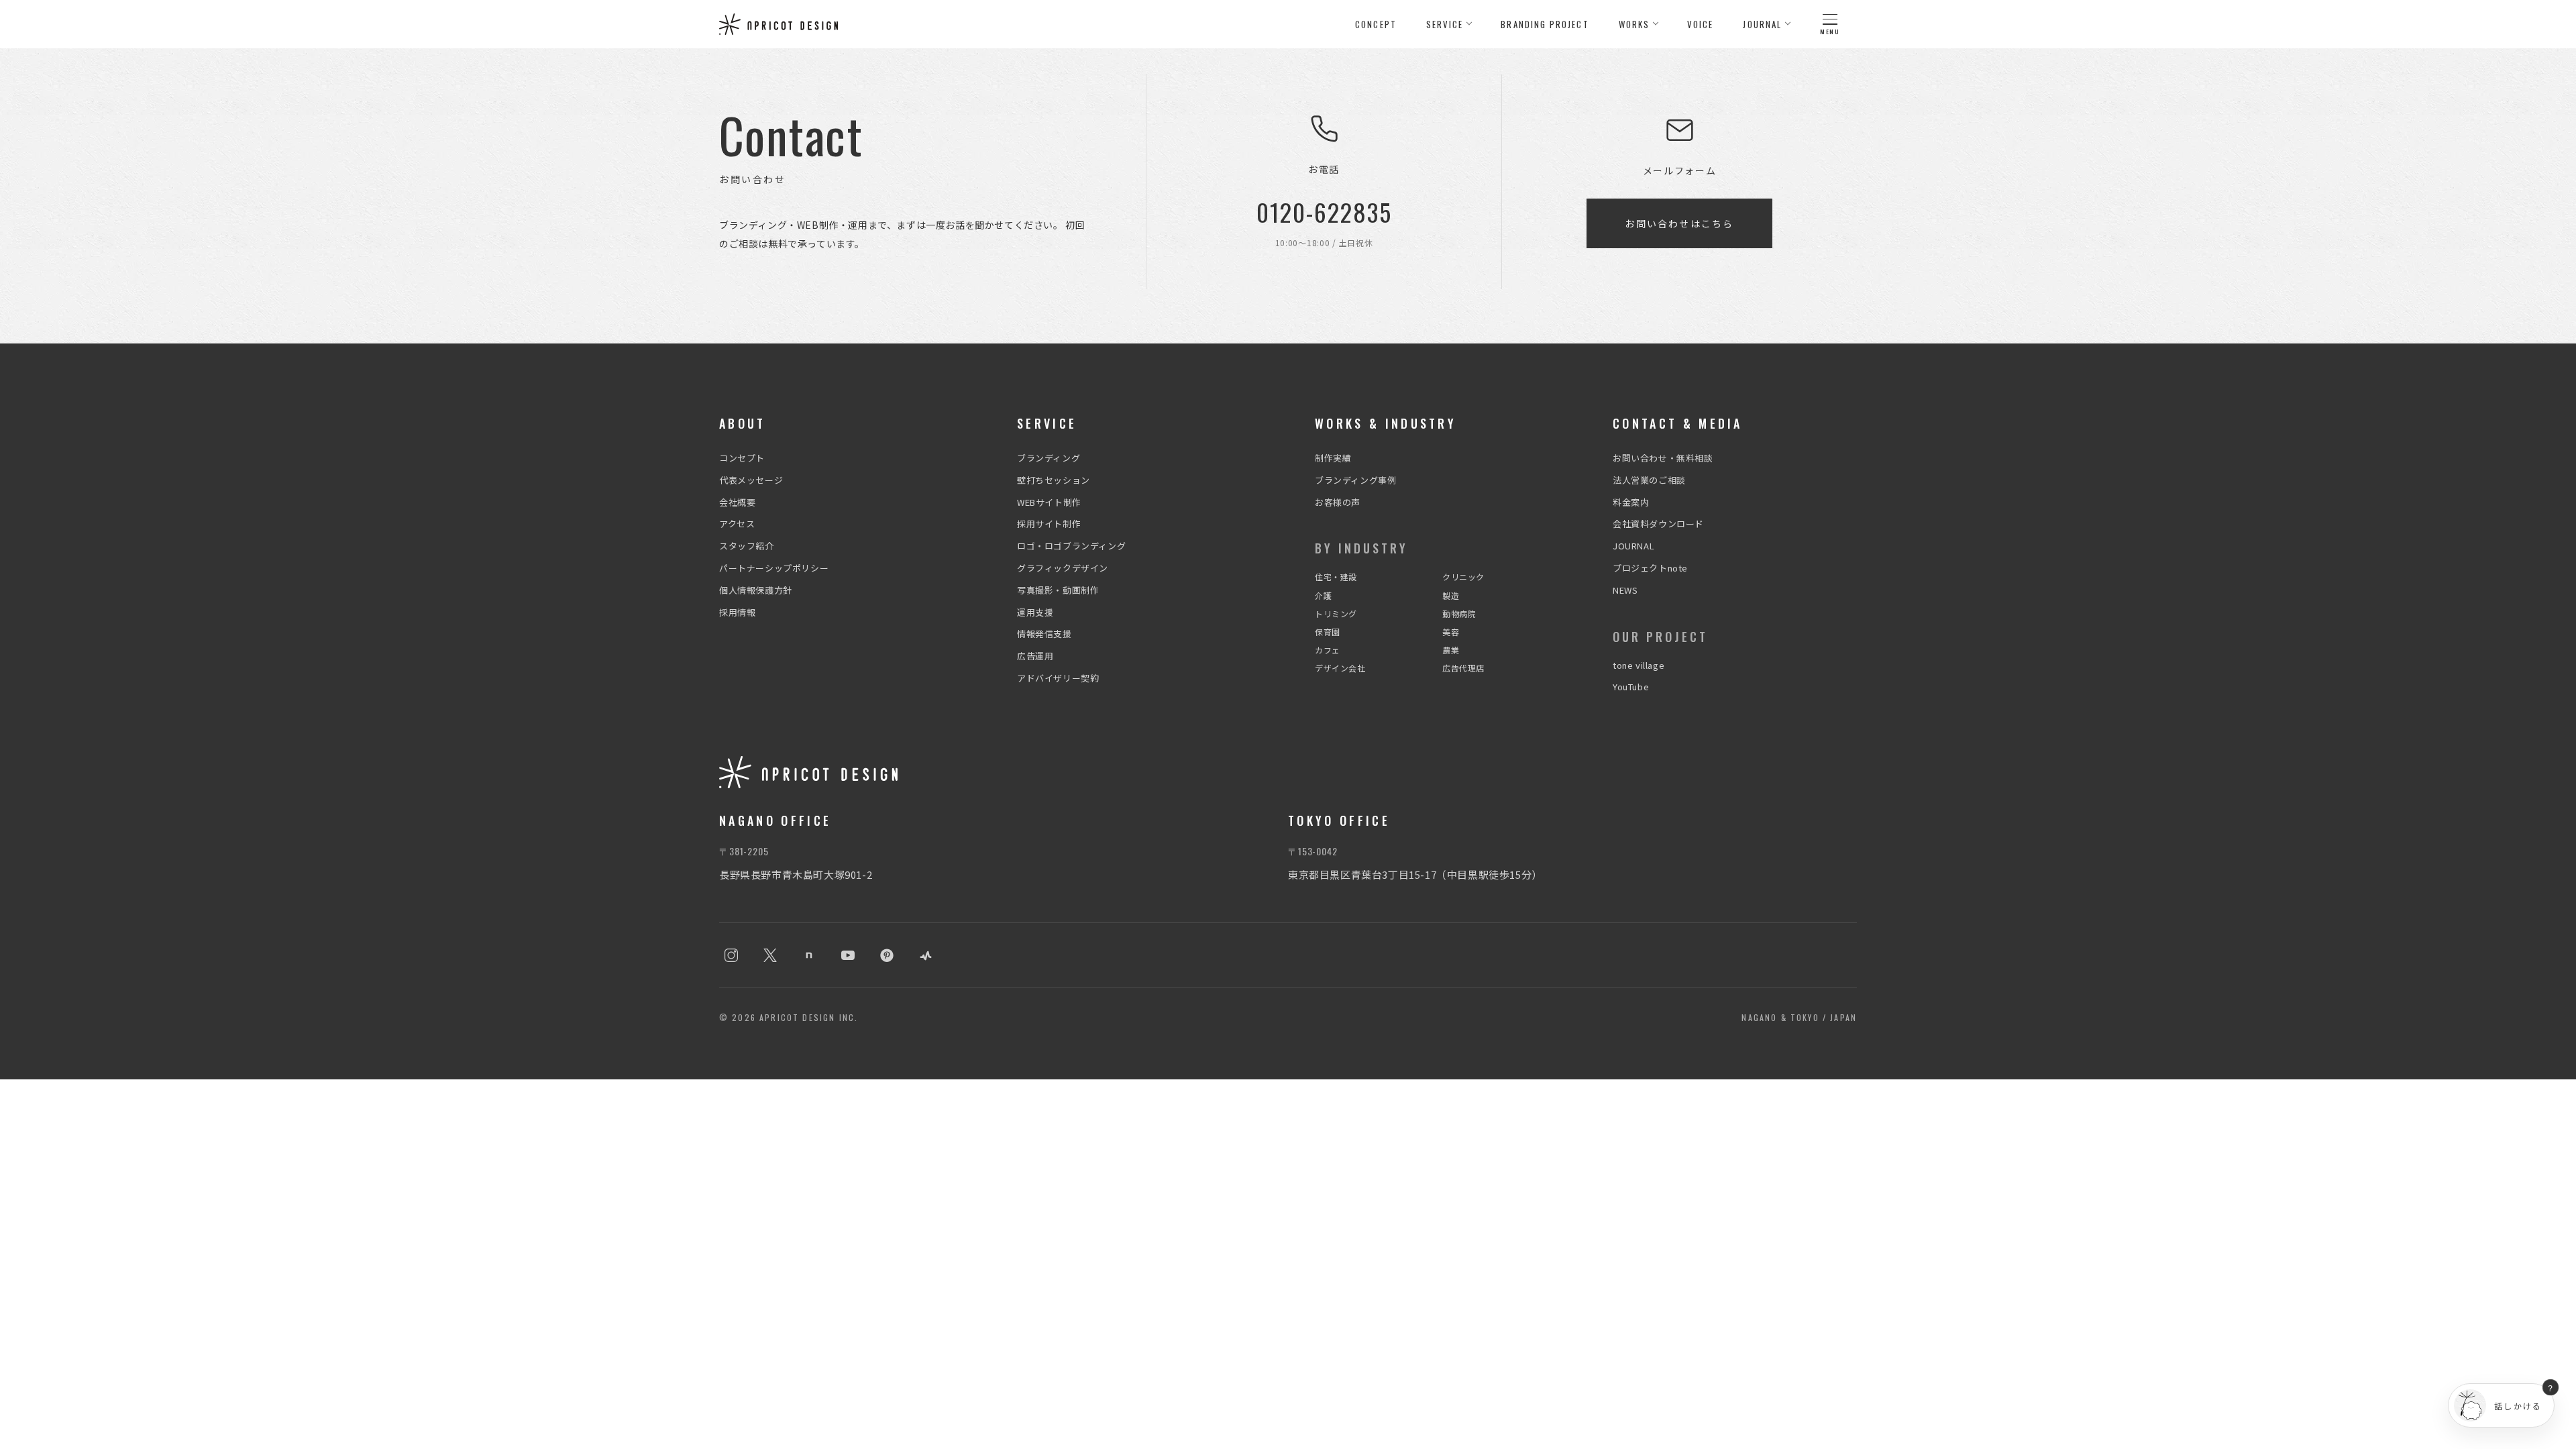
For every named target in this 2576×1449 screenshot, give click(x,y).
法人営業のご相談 (1649, 480)
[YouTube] (848, 955)
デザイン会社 (1340, 668)
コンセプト (742, 458)
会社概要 (737, 502)
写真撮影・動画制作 (1058, 590)
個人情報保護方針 (756, 590)
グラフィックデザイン (1063, 568)
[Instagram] (731, 955)
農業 (1451, 650)
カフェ (1328, 650)
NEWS (1625, 590)
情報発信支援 (1044, 634)
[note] (809, 955)
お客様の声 (1338, 502)
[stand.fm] (926, 955)
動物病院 (1459, 613)
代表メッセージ (751, 480)
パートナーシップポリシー (774, 568)
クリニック (1463, 577)
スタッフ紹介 (747, 546)
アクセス (737, 524)
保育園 (1328, 632)
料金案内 (1631, 502)
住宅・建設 (1336, 577)
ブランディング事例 (1355, 480)
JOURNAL (1633, 546)
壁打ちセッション (1054, 480)
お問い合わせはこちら (1679, 223)
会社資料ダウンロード (1658, 524)
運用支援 (1035, 612)
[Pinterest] (887, 955)
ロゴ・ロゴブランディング (1071, 546)
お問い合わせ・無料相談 (1663, 458)
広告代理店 (1463, 668)
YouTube (1631, 687)
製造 (1451, 595)
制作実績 (1333, 458)
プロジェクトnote (1650, 568)
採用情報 (737, 612)
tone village (1639, 665)
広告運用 (1035, 656)
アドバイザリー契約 (1058, 678)
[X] (770, 955)
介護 (1323, 595)
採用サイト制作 (1049, 524)
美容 (1451, 632)
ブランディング (1049, 458)
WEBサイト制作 (1049, 502)
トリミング (1336, 613)
